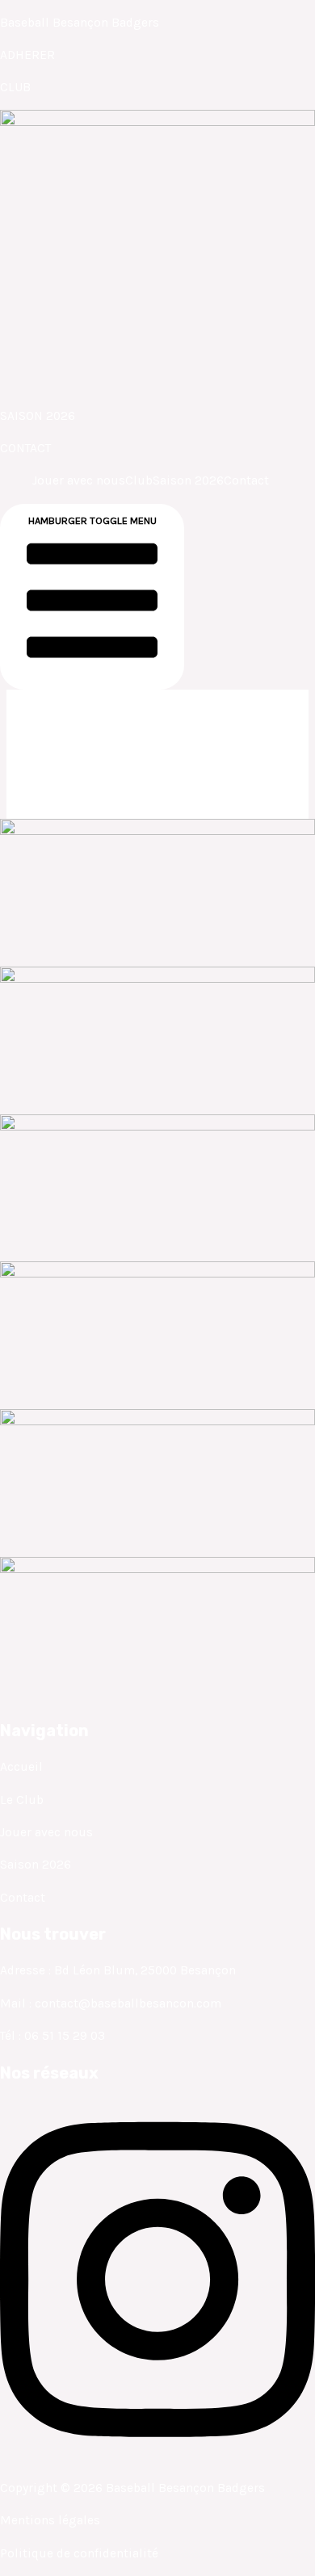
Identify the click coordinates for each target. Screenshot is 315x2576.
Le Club (22, 1800)
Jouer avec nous (79, 480)
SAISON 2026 (38, 416)
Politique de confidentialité (79, 2553)
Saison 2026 (188, 480)
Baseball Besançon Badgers (80, 23)
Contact (246, 480)
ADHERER (27, 55)
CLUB (15, 87)
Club (139, 480)
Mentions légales (50, 2520)
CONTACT (25, 448)
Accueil (21, 1767)
